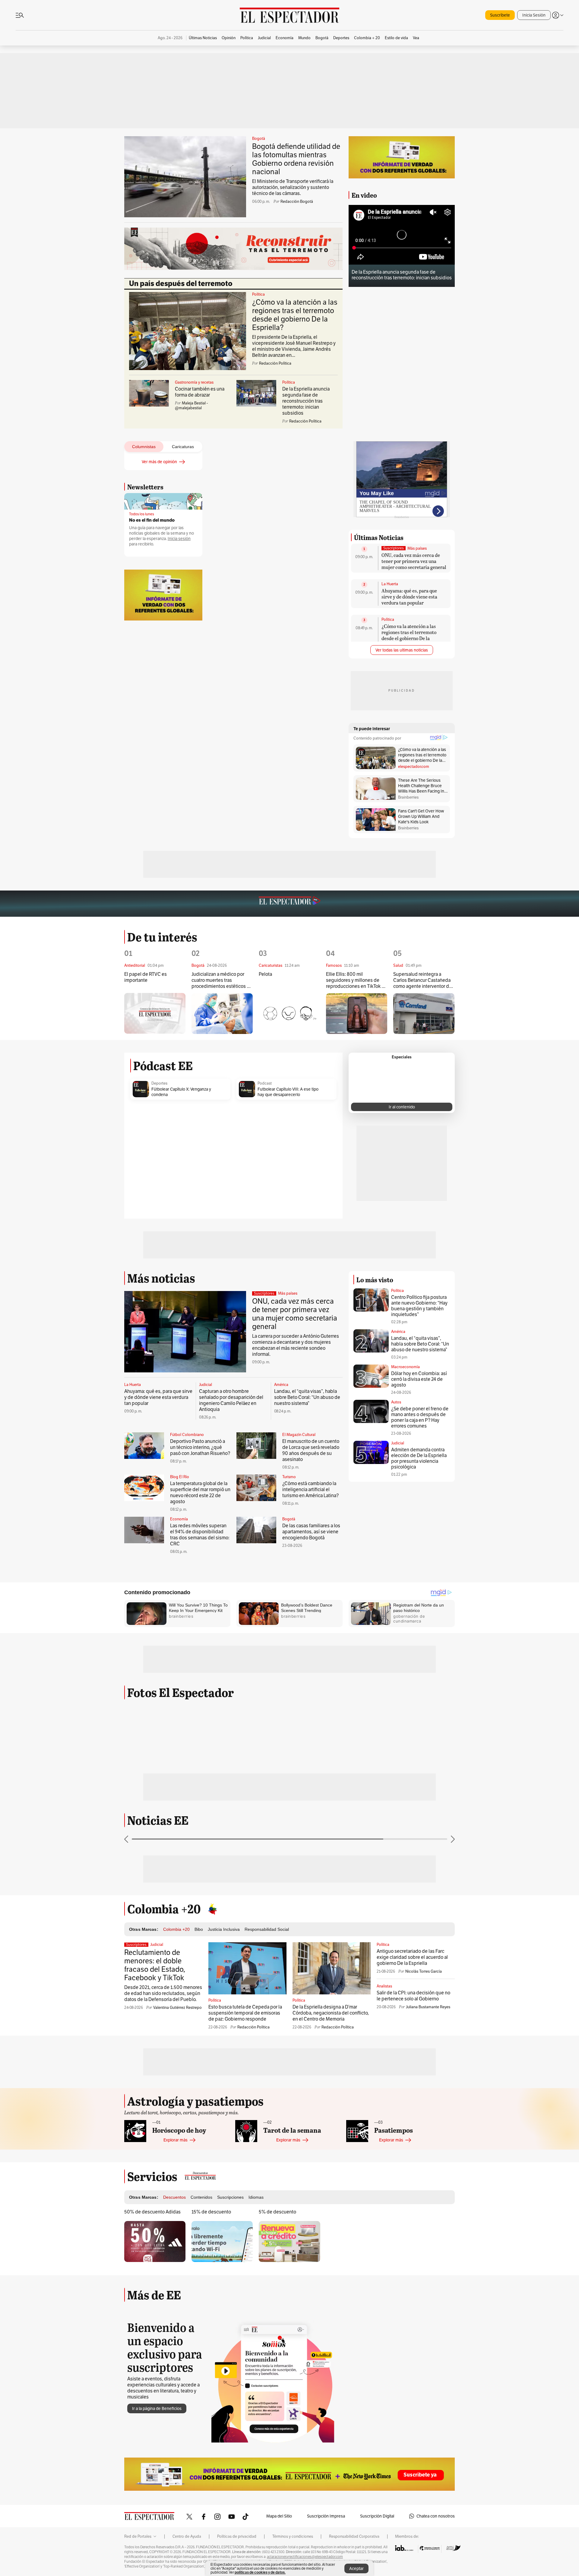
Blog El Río (180, 1477)
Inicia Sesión (534, 15)
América (281, 1385)
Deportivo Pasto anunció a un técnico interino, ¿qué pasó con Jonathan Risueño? (200, 1447)
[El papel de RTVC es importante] (155, 1013)
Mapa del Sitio (279, 2516)
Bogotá (259, 139)
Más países (417, 548)
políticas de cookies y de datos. (260, 2572)
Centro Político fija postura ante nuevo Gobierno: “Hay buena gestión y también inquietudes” (419, 1306)
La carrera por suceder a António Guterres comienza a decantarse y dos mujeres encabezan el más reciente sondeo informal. (296, 1345)
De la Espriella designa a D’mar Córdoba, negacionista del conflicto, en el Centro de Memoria (331, 2013)
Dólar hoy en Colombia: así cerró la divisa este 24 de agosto (419, 1379)
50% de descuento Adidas (152, 2212)
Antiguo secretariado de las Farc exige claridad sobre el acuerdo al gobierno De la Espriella (412, 1957)
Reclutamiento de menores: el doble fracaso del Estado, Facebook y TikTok (155, 1965)
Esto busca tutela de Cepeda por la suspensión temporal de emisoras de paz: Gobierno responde (245, 2013)
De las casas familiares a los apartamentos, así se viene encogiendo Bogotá (311, 1532)
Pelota (265, 974)
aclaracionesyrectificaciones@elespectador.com (305, 2557)
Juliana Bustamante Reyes (428, 2007)
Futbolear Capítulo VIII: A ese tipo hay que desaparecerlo (288, 1092)
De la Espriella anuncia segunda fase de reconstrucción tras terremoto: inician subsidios (306, 401)
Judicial (206, 1385)
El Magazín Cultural (299, 1435)
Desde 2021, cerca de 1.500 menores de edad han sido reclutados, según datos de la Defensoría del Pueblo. (163, 1993)
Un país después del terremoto (181, 284)
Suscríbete (500, 15)
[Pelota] (289, 1013)
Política (258, 294)
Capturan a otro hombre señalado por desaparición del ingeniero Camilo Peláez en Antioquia (231, 1400)
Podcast (265, 1083)
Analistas (384, 1986)
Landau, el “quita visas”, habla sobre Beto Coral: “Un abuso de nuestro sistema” (307, 1397)
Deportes (159, 1083)
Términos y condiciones (293, 2537)
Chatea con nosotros (436, 2516)
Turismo (289, 1477)
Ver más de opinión (159, 462)
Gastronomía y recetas (194, 382)
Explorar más (176, 2140)
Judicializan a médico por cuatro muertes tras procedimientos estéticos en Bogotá (222, 980)
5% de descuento (277, 2212)
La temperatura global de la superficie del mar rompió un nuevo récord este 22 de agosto (200, 1492)
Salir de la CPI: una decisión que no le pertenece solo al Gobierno (413, 1996)
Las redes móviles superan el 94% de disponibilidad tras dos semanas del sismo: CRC (200, 1535)
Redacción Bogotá (297, 201)
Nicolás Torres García (424, 1971)
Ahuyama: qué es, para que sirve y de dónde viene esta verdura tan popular (409, 597)
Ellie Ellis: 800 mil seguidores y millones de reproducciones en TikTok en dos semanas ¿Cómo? (356, 980)
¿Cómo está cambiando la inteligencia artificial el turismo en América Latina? (310, 1489)
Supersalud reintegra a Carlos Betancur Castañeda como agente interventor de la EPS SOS (422, 980)
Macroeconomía (405, 1367)
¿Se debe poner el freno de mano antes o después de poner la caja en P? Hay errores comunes (420, 1417)
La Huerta (390, 584)
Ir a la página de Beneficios (157, 2408)
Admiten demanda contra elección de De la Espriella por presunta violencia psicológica (419, 1458)
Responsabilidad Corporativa (354, 2537)
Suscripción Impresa (326, 2516)
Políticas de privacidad (237, 2537)
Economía (179, 1519)
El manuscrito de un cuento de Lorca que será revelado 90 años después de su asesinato (311, 1450)
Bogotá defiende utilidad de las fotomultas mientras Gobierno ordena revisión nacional (296, 159)
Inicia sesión (179, 539)
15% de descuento (211, 2212)
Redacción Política (253, 2027)
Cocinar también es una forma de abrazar (200, 392)
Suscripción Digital (377, 2516)
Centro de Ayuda (187, 2537)
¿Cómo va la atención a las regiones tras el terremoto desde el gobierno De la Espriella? (295, 315)
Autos (396, 1402)
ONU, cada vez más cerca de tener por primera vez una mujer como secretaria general (414, 561)
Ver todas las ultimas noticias (402, 650)
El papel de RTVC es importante (146, 977)
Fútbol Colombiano (187, 1435)
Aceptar (356, 2568)
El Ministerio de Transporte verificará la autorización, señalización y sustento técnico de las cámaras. (293, 187)
